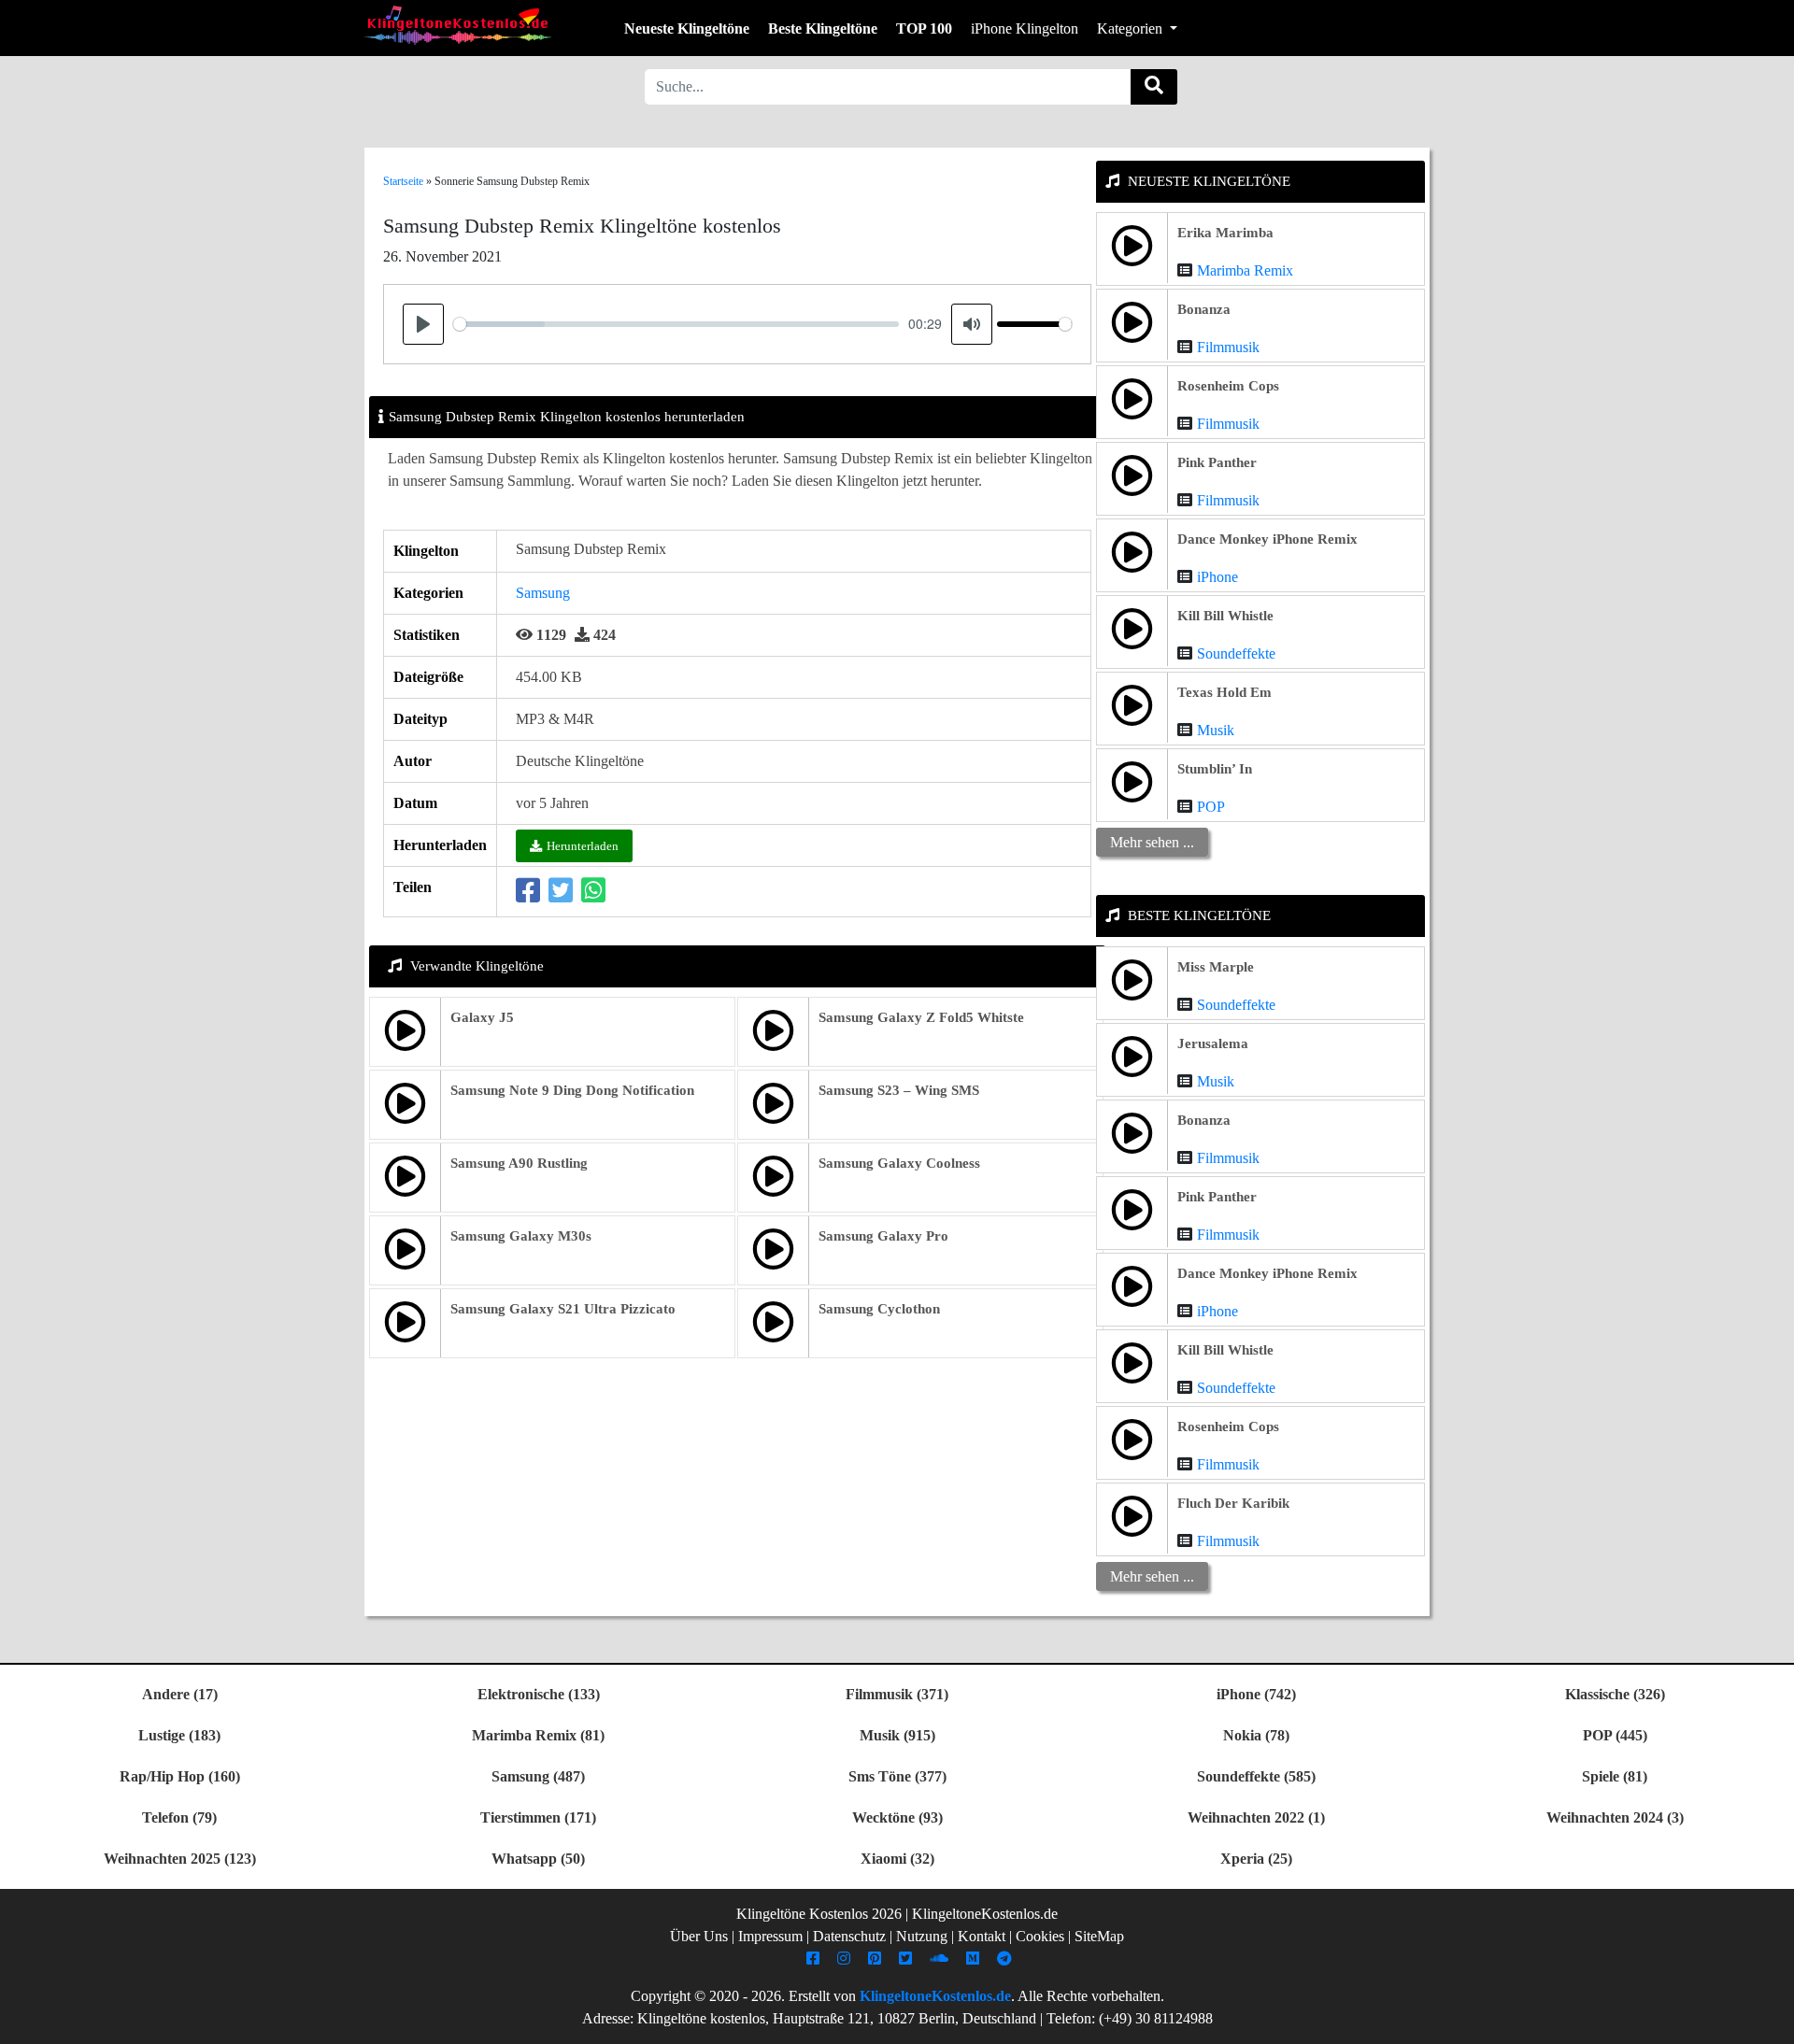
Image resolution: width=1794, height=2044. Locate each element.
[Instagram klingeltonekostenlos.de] (846, 1959)
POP (1211, 807)
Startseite (403, 181)
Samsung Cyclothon (879, 1309)
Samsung (543, 593)
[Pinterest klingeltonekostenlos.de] (877, 1959)
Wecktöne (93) (897, 1817)
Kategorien (1132, 28)
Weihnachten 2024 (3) (1615, 1817)
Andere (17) (180, 1694)
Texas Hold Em (1224, 692)
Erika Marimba (1225, 233)
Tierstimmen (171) (538, 1817)
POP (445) (1615, 1735)
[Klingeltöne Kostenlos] (458, 25)
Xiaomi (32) (897, 1859)
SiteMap (1099, 1936)
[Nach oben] (1769, 2021)
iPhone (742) (1256, 1694)
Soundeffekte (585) (1256, 1776)
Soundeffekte (1236, 653)
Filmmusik (1228, 347)
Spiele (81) (1615, 1776)
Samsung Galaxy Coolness (899, 1163)
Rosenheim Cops (1228, 386)
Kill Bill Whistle (1225, 616)
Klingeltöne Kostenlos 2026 (819, 1914)
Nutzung (922, 1936)
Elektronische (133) (539, 1694)
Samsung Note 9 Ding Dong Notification (572, 1090)
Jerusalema (1213, 1043)
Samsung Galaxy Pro (883, 1236)
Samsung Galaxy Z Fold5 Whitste (921, 1017)
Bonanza (1204, 309)
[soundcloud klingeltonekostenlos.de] (941, 1959)
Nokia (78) (1256, 1735)
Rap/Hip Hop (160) (180, 1776)
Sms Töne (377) (897, 1776)
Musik (1216, 730)
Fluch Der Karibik (1233, 1503)
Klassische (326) (1615, 1694)
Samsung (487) (538, 1776)
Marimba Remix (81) (538, 1735)
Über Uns (699, 1936)
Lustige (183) (179, 1735)
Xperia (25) (1256, 1859)
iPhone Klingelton (1025, 28)
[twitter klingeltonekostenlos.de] (908, 1959)
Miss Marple (1216, 967)
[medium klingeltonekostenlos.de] (975, 1959)
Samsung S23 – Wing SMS (899, 1090)
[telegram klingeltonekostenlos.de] (1007, 1959)
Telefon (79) (179, 1817)
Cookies (1040, 1936)
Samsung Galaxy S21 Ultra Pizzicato (563, 1309)
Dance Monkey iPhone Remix (1267, 539)
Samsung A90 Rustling (519, 1163)
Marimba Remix (1245, 270)
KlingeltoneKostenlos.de (935, 1996)
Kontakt (982, 1936)
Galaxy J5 (482, 1017)
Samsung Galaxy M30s (521, 1236)
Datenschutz (849, 1936)
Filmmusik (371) (897, 1694)
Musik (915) (897, 1735)
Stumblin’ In (1215, 769)
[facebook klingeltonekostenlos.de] (815, 1959)
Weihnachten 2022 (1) (1256, 1817)
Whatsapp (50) (538, 1859)
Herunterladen (583, 846)
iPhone (1217, 577)
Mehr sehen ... (1152, 842)
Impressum (770, 1936)
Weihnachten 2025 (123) (180, 1859)
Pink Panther (1217, 462)
